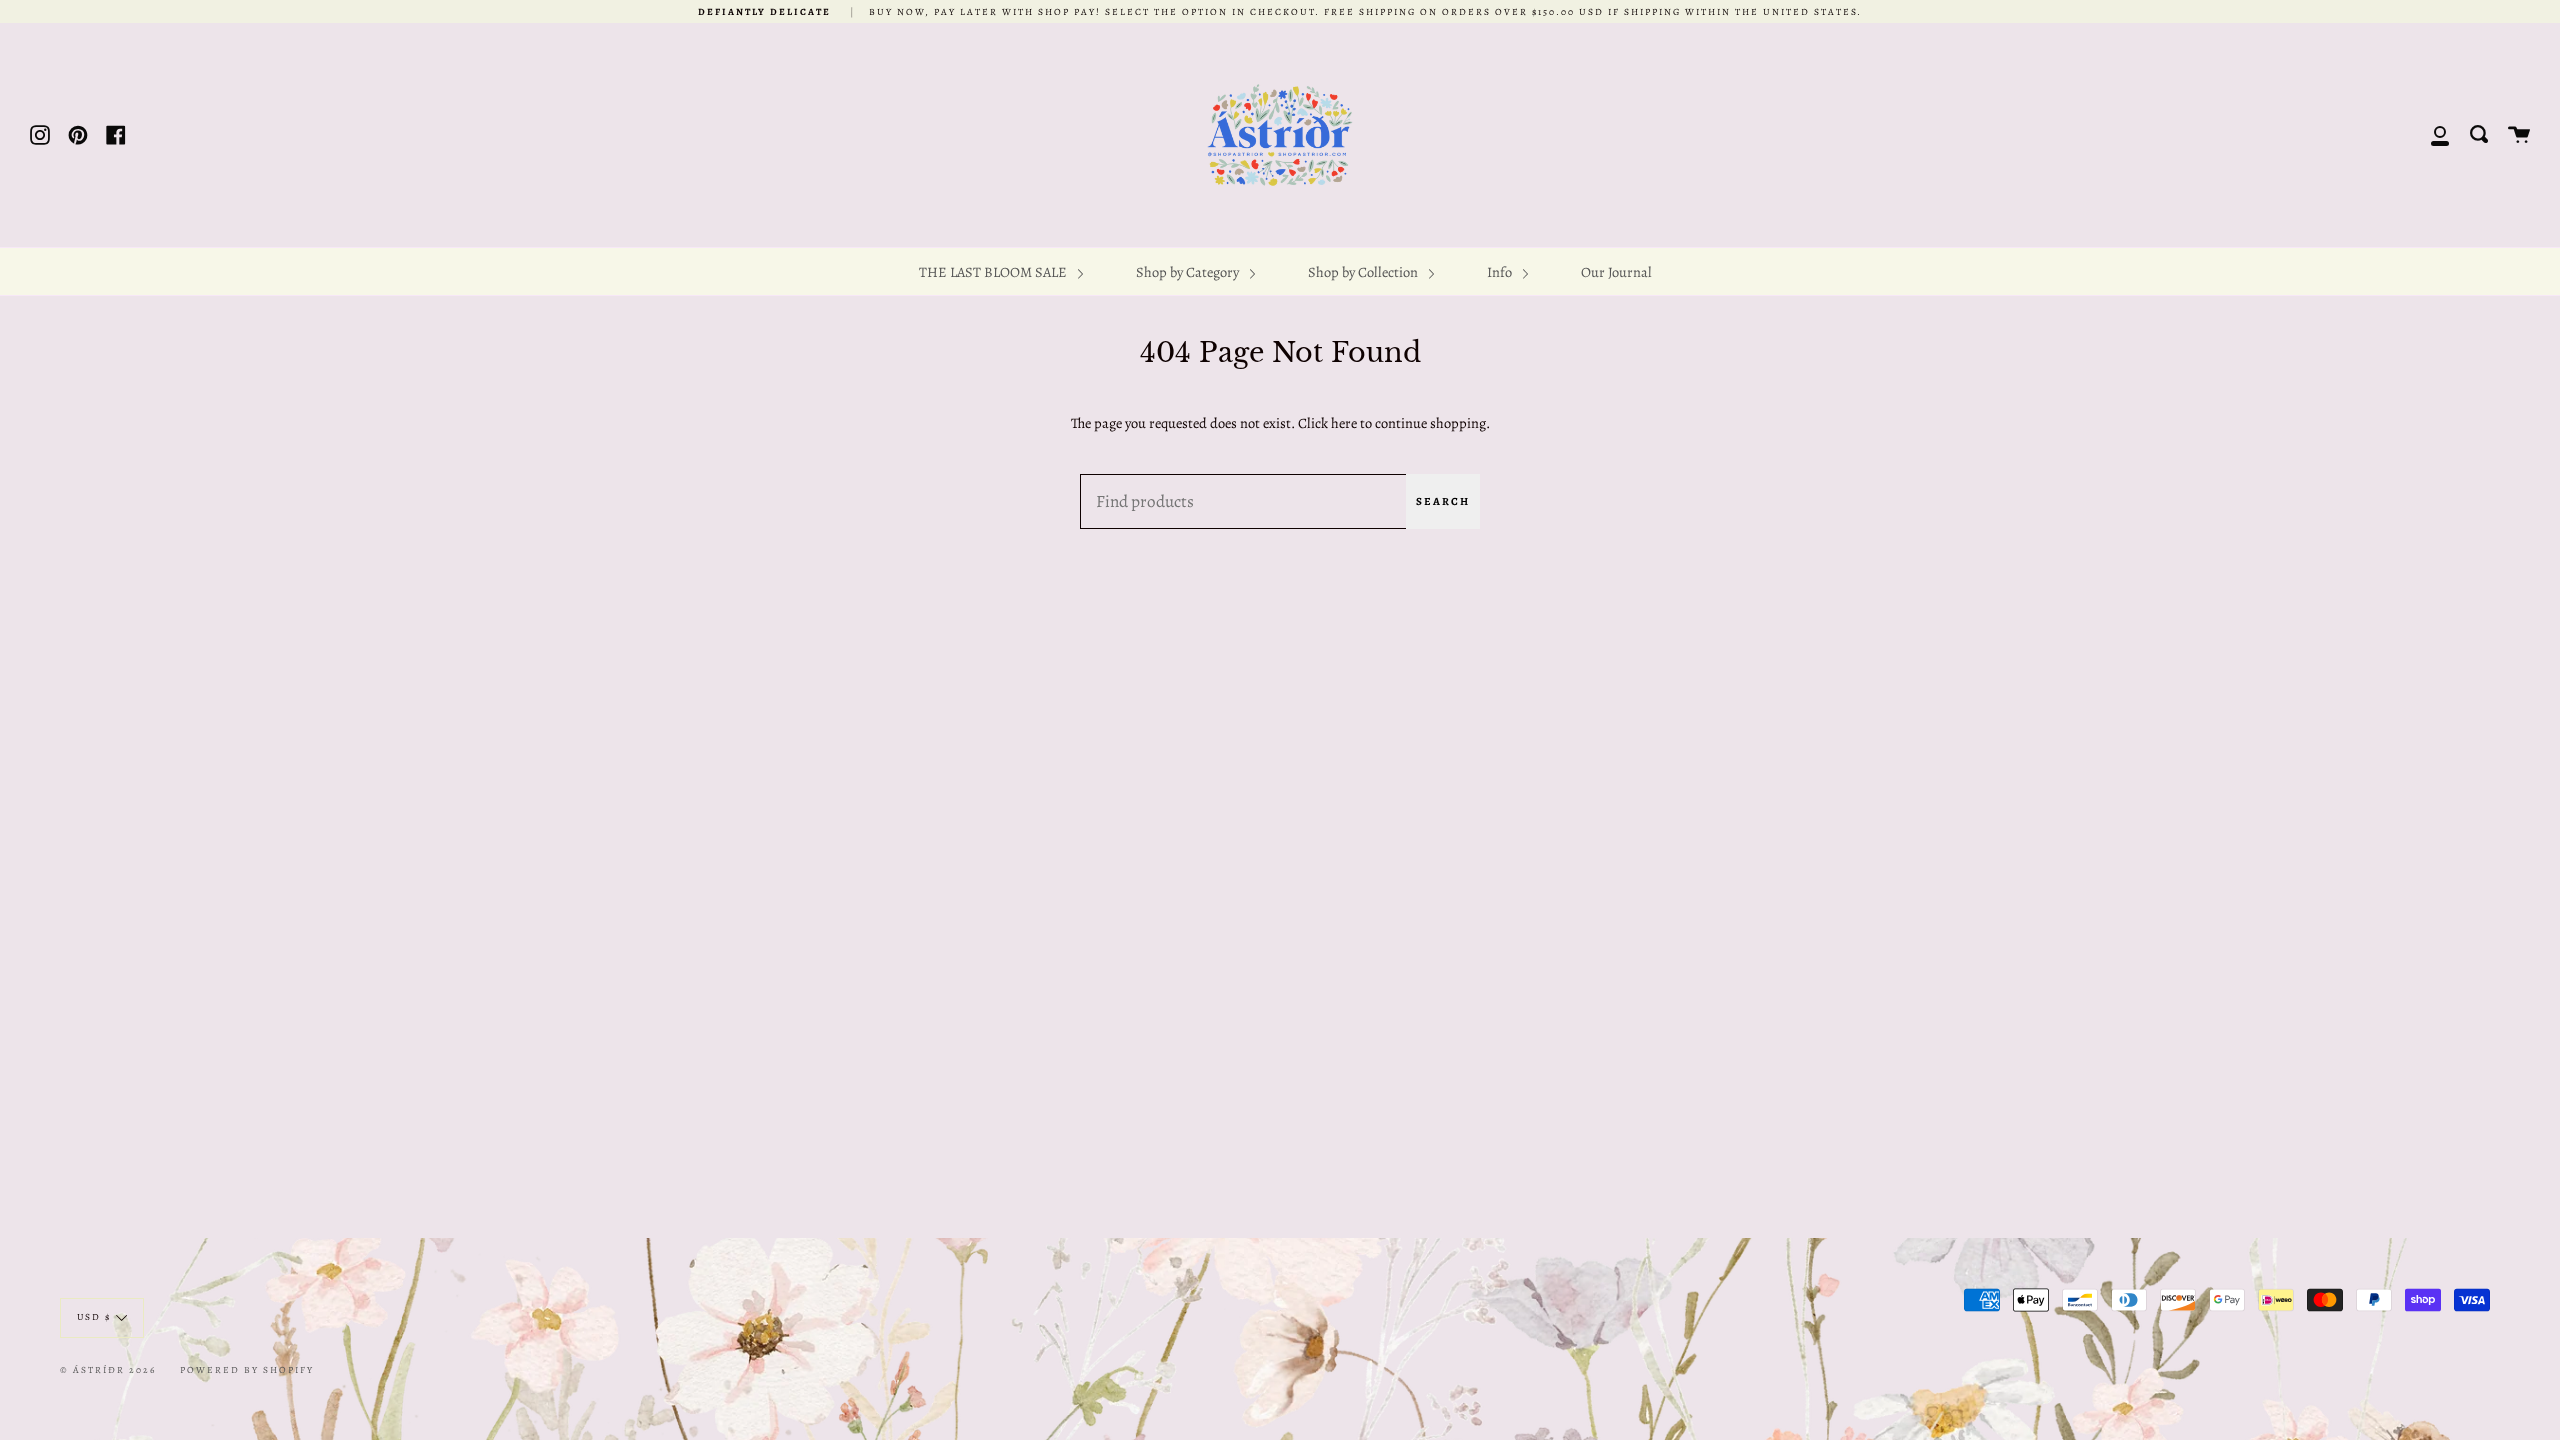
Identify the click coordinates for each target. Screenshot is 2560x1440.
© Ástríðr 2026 (108, 1369)
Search (1443, 501)
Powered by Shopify (247, 1369)
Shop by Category (1189, 272)
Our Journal (1616, 272)
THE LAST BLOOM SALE (994, 272)
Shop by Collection (1364, 272)
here (1344, 423)
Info (1501, 272)
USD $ (94, 1316)
